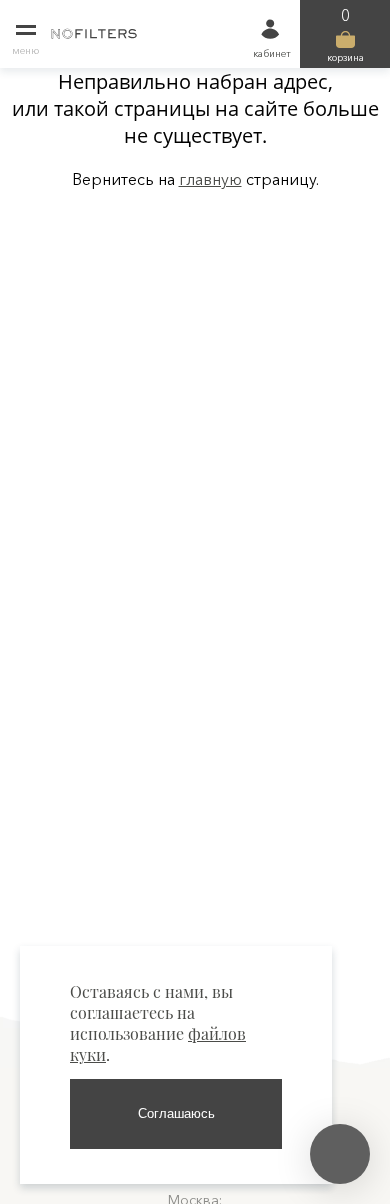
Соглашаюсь (176, 1113)
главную (210, 179)
